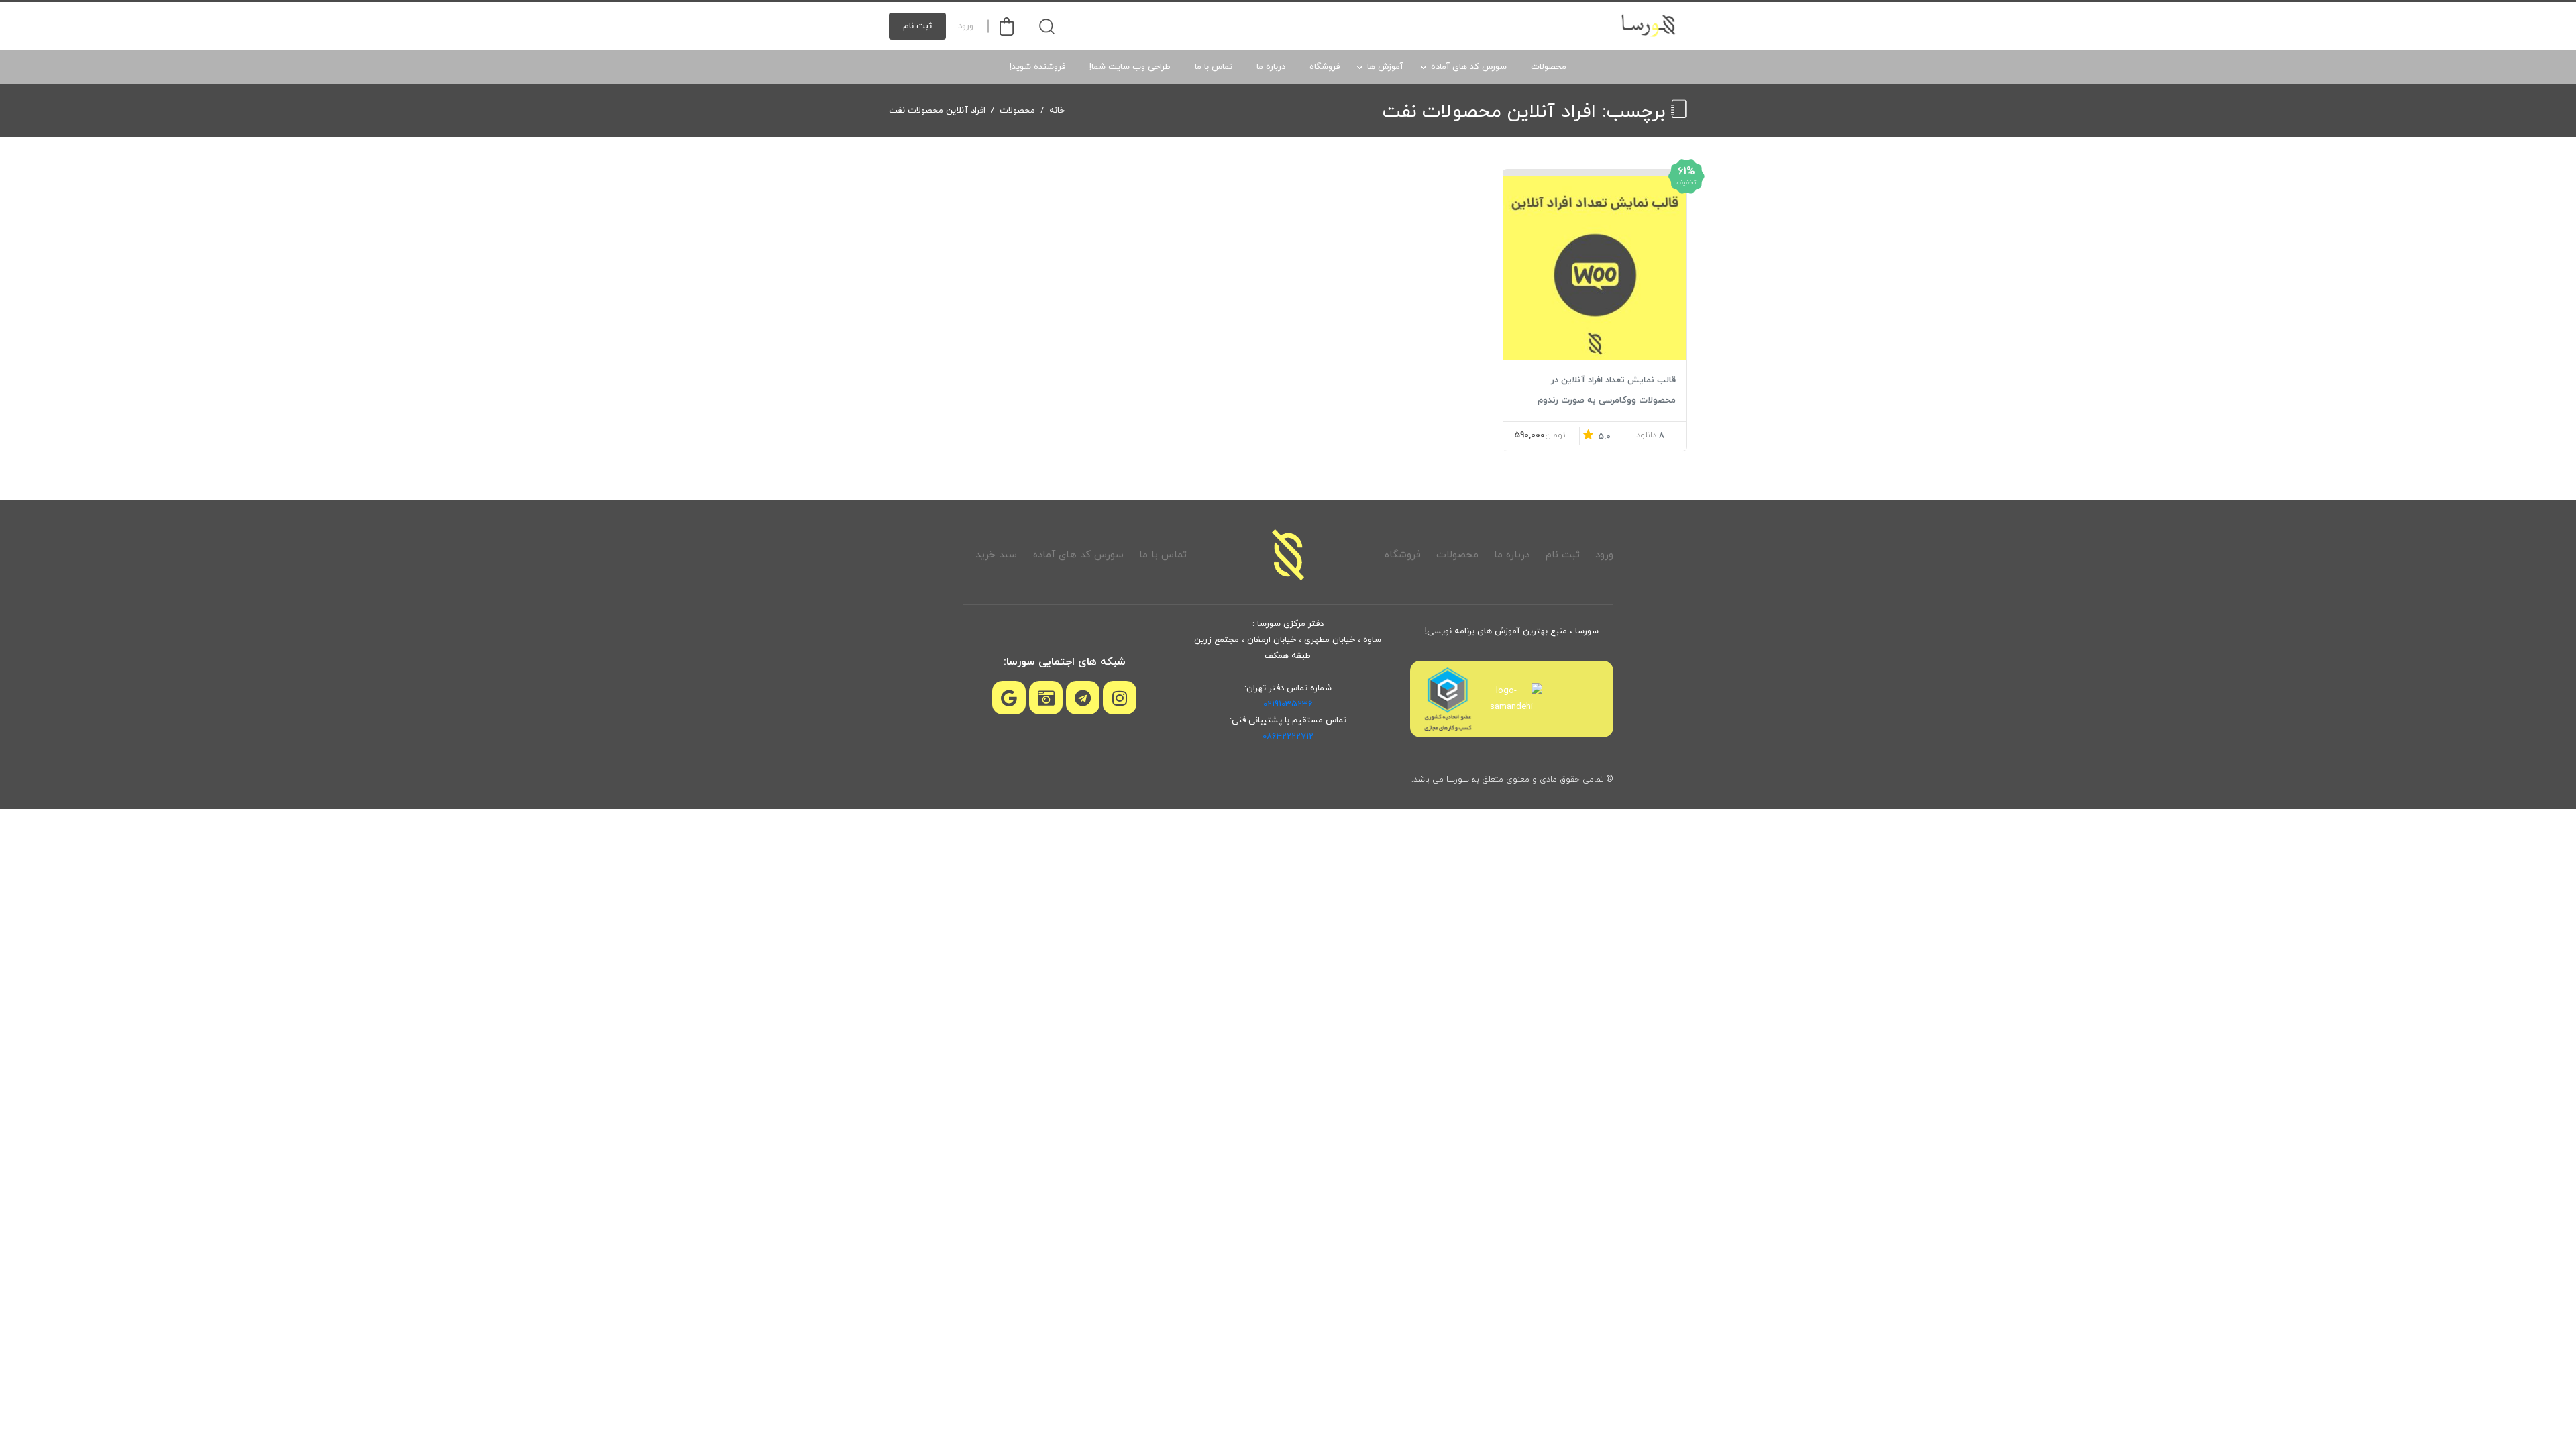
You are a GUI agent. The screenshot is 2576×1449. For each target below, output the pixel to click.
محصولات (1549, 67)
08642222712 (1288, 737)
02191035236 (1288, 704)
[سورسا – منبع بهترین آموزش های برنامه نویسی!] (1650, 26)
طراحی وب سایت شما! (1130, 67)
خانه (1057, 111)
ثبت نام (917, 26)
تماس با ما (1214, 67)
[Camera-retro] (1046, 698)
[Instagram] (1120, 698)
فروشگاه (1325, 67)
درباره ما (1271, 67)
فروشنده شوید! (1037, 67)
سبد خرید (996, 555)
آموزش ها (1385, 67)
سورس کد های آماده (1469, 67)
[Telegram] (1083, 698)
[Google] (1009, 698)
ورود (966, 26)
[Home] (1288, 555)
